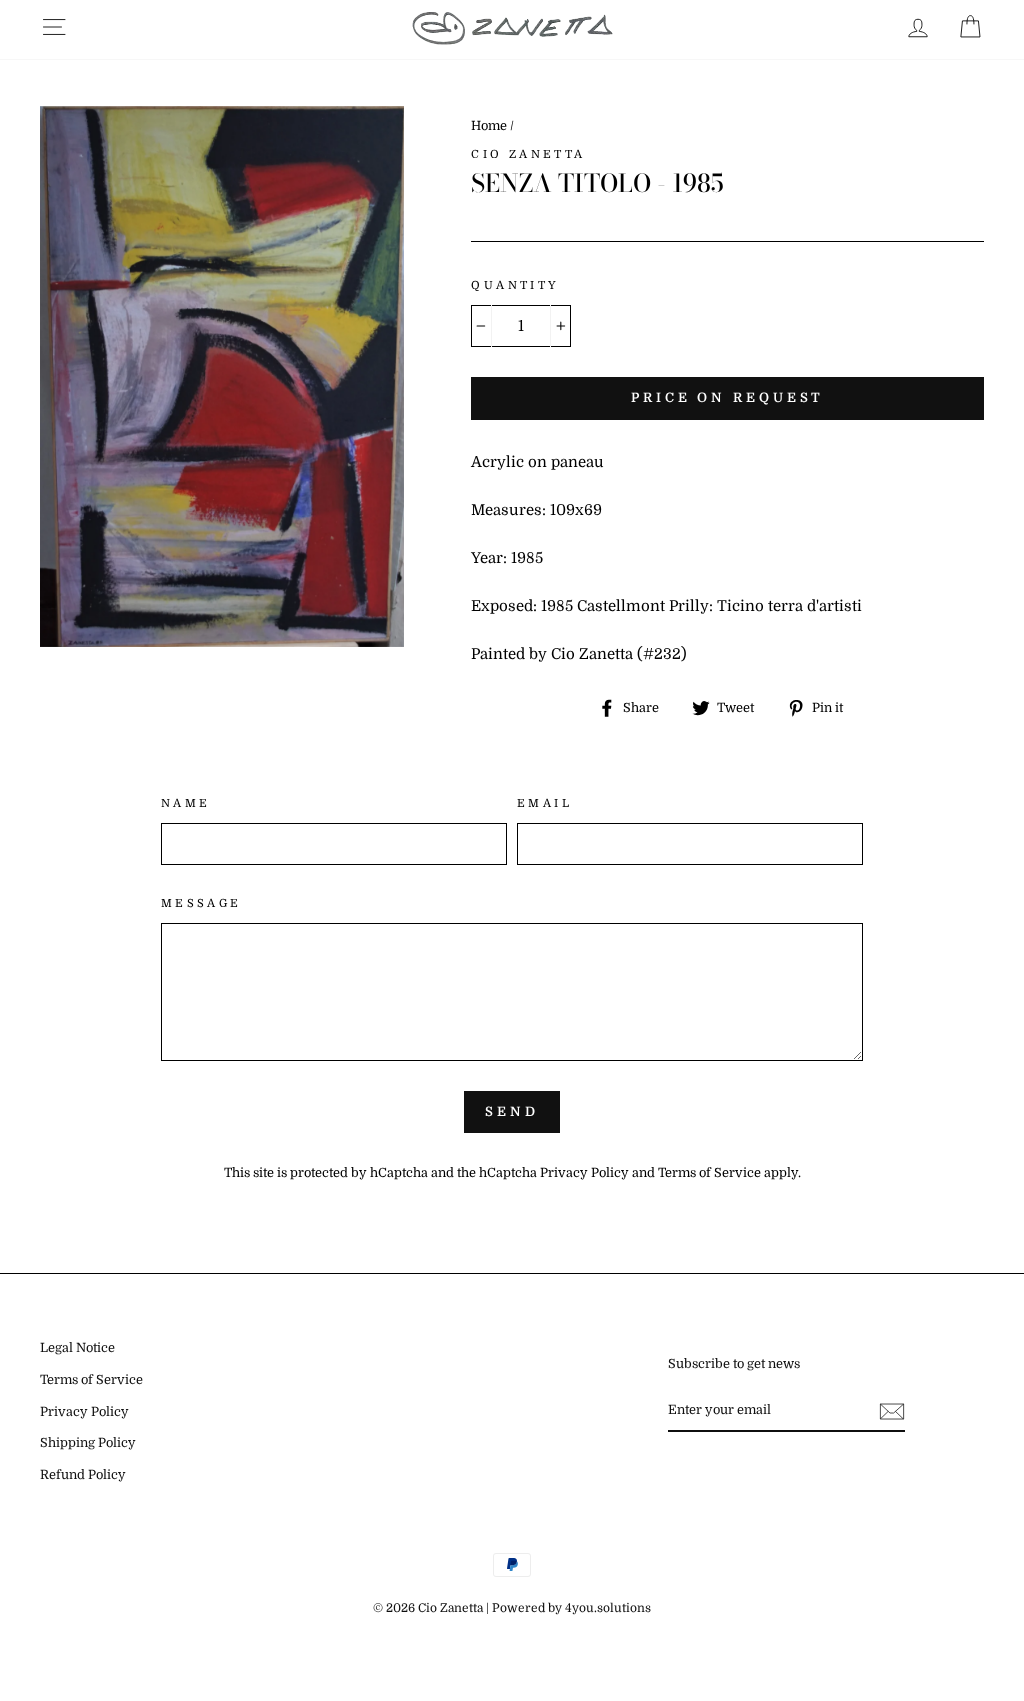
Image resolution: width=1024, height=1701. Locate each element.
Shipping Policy (88, 1443)
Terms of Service (709, 1173)
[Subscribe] (892, 1410)
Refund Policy (83, 1475)
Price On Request (727, 397)
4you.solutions (608, 1608)
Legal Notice (77, 1348)
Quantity (515, 285)
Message (201, 903)
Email (544, 803)
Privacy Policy (584, 1173)
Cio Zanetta (528, 154)
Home (489, 126)
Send (512, 1111)
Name (186, 803)
